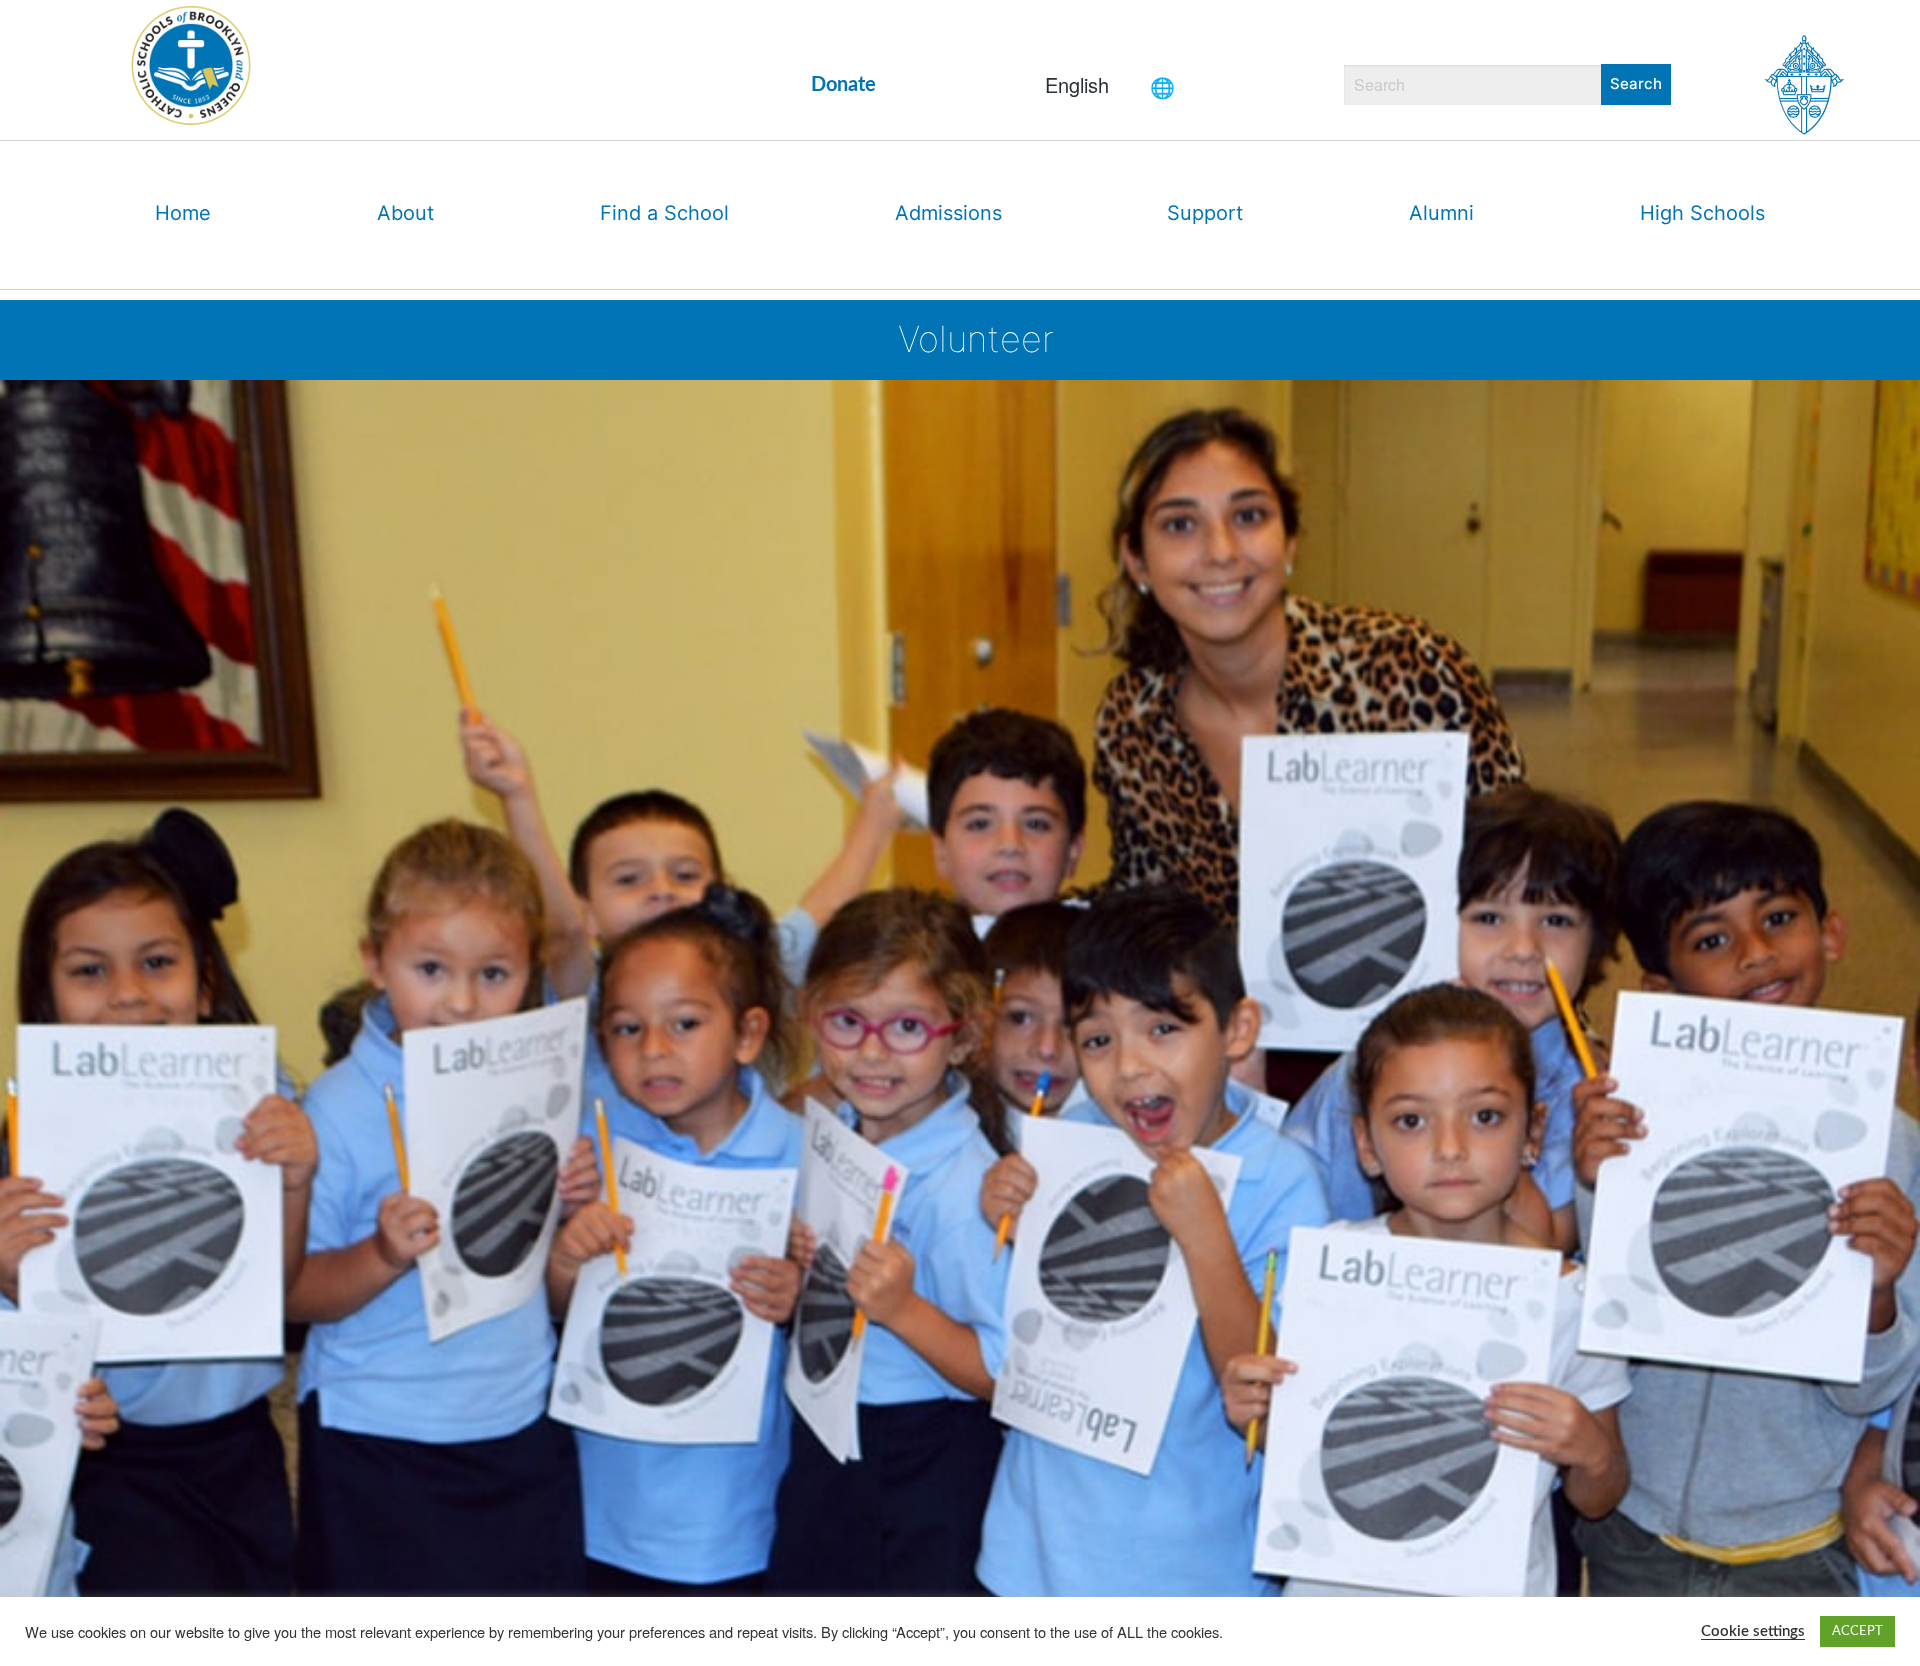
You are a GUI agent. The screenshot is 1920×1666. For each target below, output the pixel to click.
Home (183, 213)
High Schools (1702, 213)
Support (1205, 213)
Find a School (664, 213)
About (405, 213)
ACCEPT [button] (1857, 1631)
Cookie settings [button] (1753, 1631)
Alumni (1441, 213)
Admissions (948, 213)
